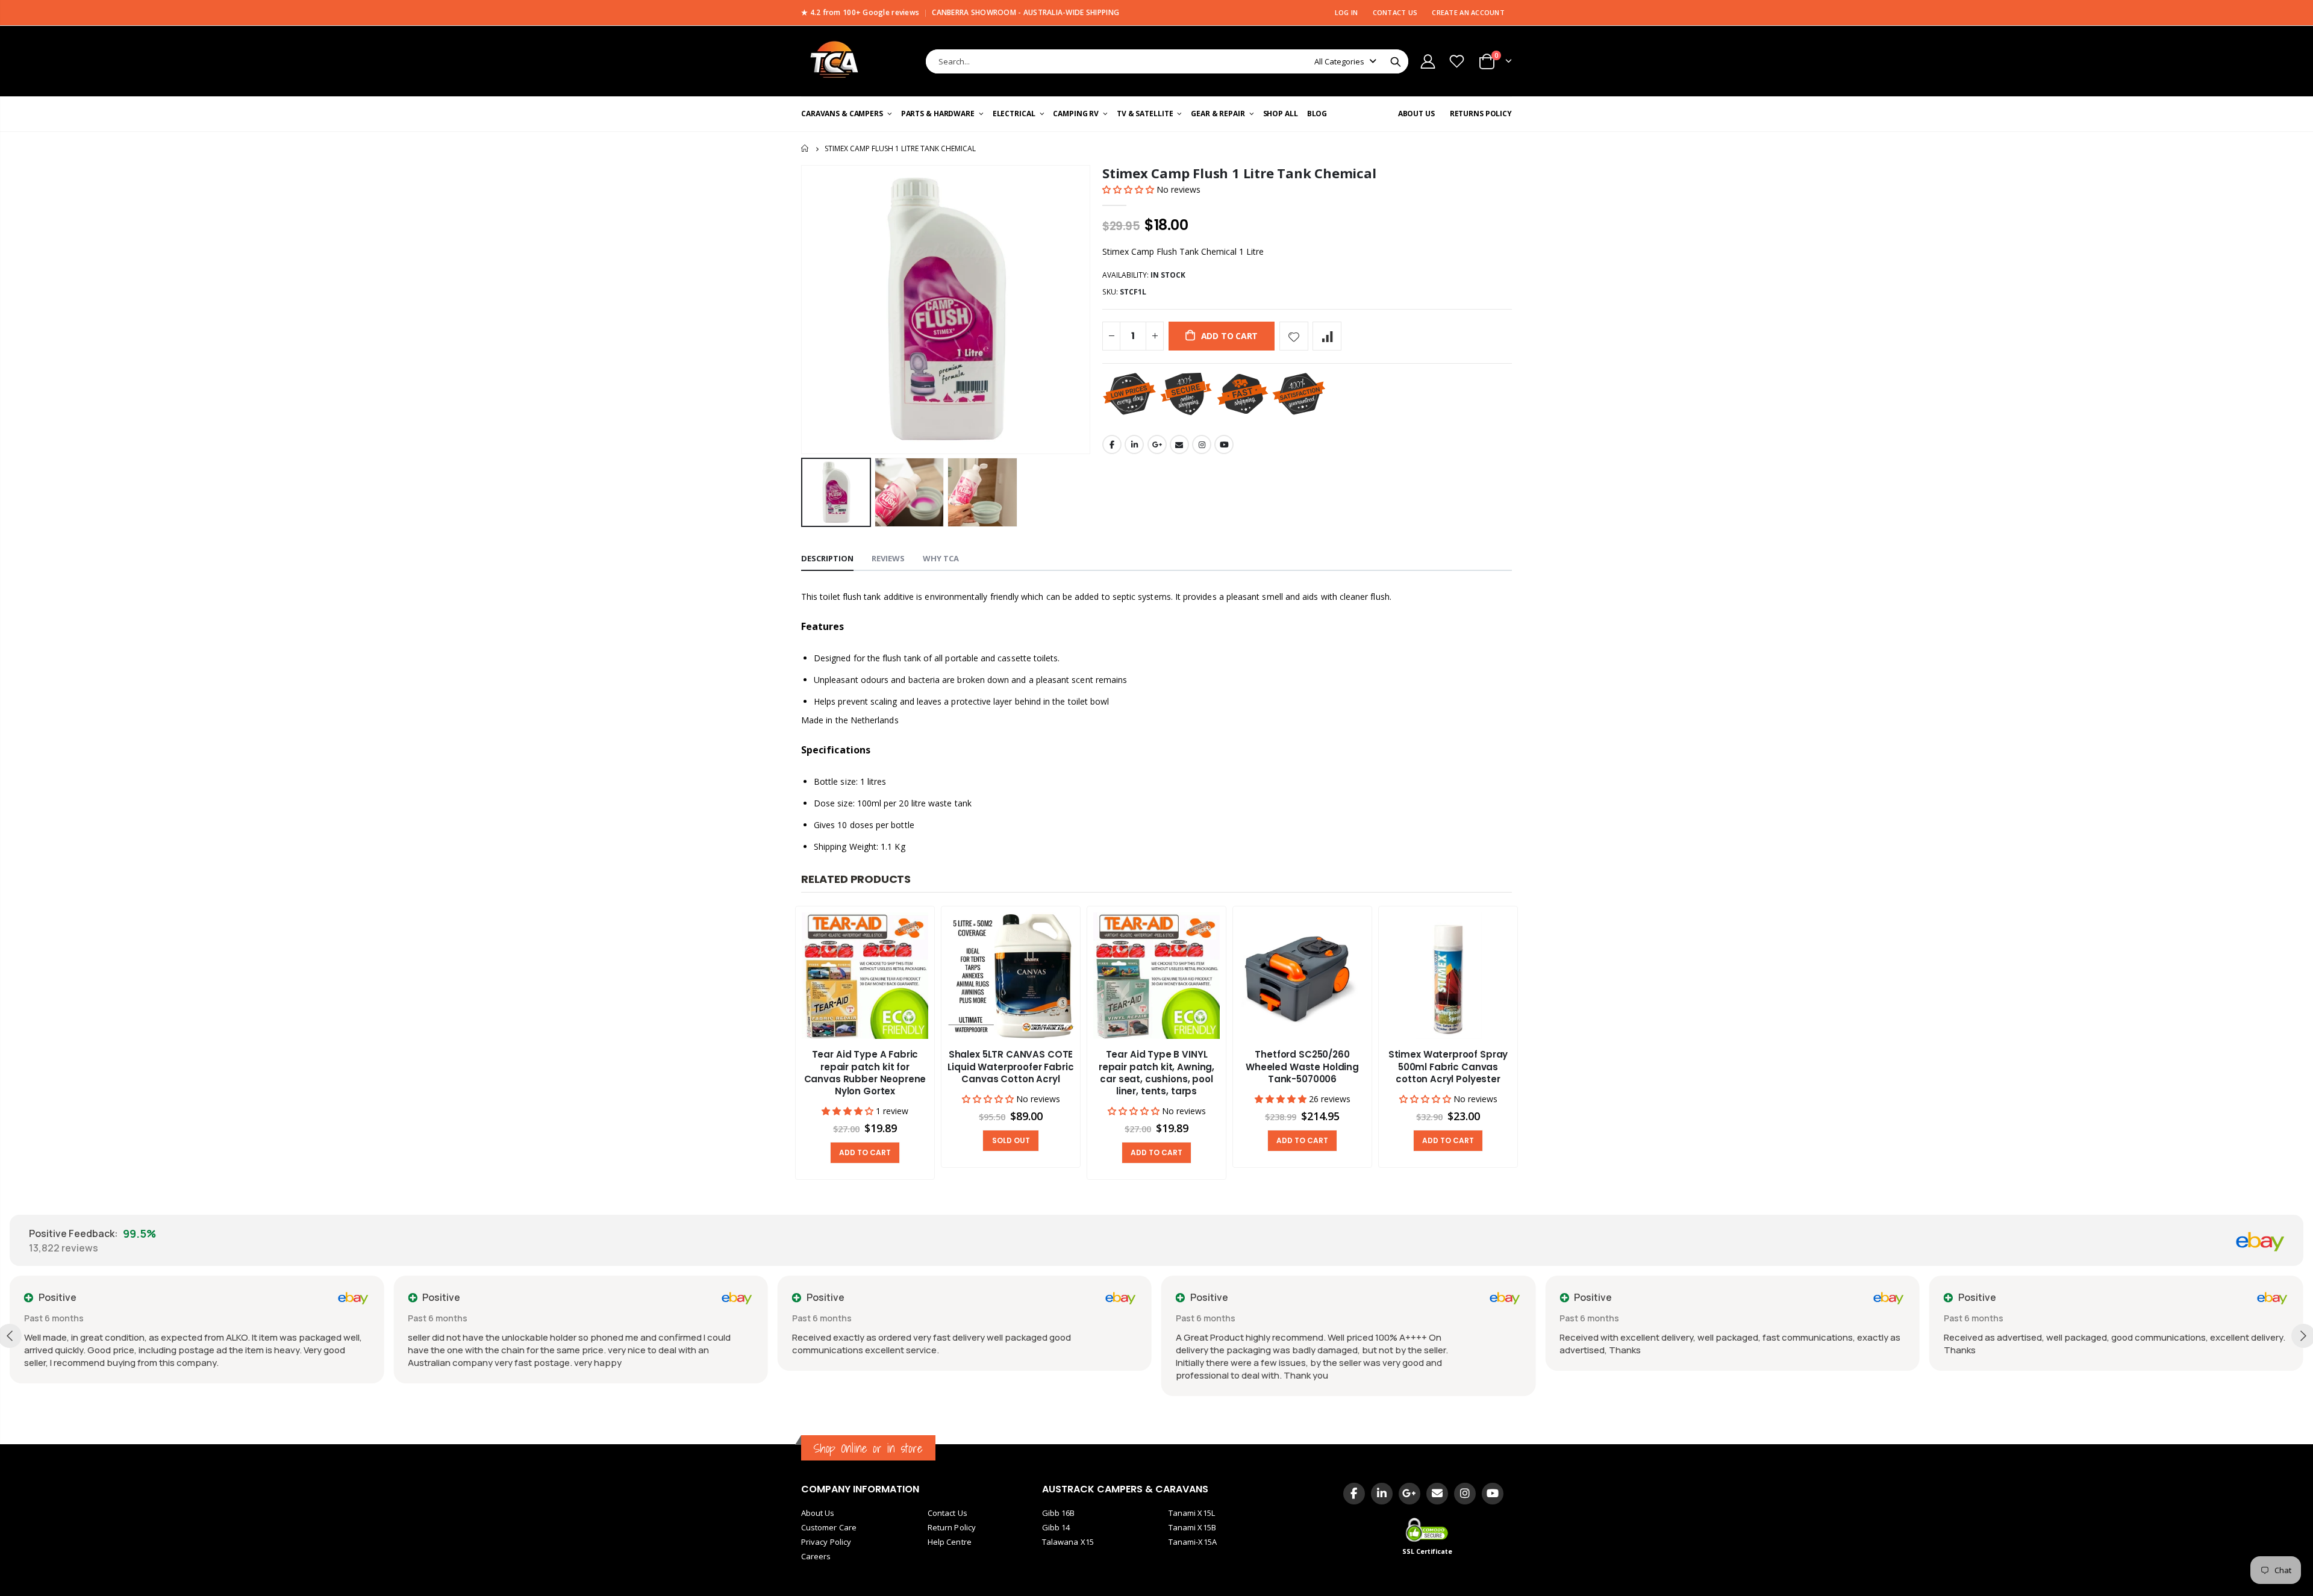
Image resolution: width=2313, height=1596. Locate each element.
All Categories (1339, 61)
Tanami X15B (1192, 1527)
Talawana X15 (1068, 1542)
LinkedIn (1134, 444)
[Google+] (1409, 1494)
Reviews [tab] (888, 558)
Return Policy (952, 1527)
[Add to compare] (1327, 336)
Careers (816, 1556)
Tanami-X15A (1193, 1542)
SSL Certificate (1428, 1551)
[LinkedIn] (1382, 1494)
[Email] (1437, 1494)
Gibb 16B (1059, 1513)
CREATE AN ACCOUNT (1468, 12)
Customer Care (829, 1527)
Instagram (1202, 444)
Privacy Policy (826, 1542)
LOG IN (1347, 12)
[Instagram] (1465, 1494)
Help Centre (950, 1542)
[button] (1129, 189)
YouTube (1224, 444)
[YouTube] (1493, 1494)
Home (806, 148)
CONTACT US (1395, 12)
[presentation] (777, 1044)
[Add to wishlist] (1294, 336)
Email (1179, 444)
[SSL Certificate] (1428, 1529)
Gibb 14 (1056, 1527)
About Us (818, 1513)
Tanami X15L (1192, 1513)
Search (1396, 61)
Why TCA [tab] (941, 558)
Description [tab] (827, 558)
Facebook (1112, 444)
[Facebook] (1354, 1494)
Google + (1157, 444)
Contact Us (947, 1513)
